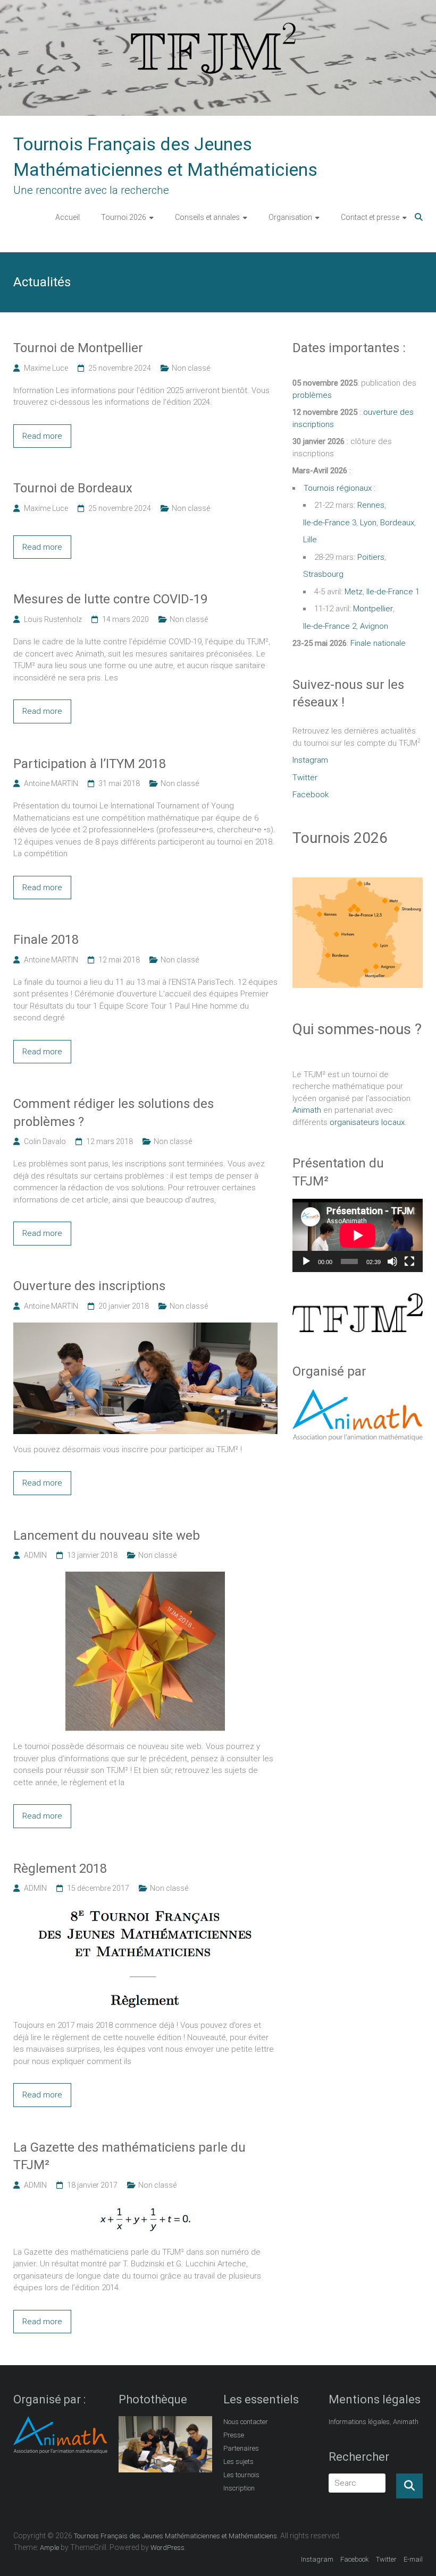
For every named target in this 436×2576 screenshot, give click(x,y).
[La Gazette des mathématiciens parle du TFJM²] (145, 2207)
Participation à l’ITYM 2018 (90, 764)
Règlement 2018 (60, 1869)
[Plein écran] (409, 1261)
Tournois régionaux (338, 488)
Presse (234, 2435)
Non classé (191, 368)
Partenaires (241, 2448)
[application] (358, 1235)
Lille (310, 540)
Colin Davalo (45, 1141)
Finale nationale (378, 643)
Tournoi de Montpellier (78, 348)
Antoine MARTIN (51, 783)
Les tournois (241, 2475)
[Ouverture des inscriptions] (146, 1328)
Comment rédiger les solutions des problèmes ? (114, 1113)
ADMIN (35, 1555)
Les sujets (238, 2462)
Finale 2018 (46, 940)
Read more (42, 436)
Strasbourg (323, 574)
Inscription (239, 2488)
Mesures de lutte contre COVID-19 (110, 599)
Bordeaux (397, 523)
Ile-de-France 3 (330, 523)
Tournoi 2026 (124, 217)
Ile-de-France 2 (330, 626)
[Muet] (392, 1261)
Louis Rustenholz (53, 619)
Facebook (311, 795)
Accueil (68, 217)
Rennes (371, 505)
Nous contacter (246, 2422)
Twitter (305, 778)
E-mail (413, 2559)
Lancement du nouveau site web (107, 1536)
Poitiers (371, 557)
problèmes (312, 395)
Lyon (368, 523)
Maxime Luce (46, 368)
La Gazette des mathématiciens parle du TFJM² (129, 2156)
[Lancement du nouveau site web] (145, 1577)
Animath (307, 1110)
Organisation (290, 217)
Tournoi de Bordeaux (73, 488)
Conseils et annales (207, 217)
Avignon (374, 626)
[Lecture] (306, 1261)
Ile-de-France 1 (393, 592)
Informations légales (359, 2422)
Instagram (310, 760)
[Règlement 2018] (146, 1910)
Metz (354, 592)
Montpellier (373, 609)
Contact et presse (370, 217)
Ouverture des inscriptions (89, 1286)
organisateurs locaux (367, 1122)
